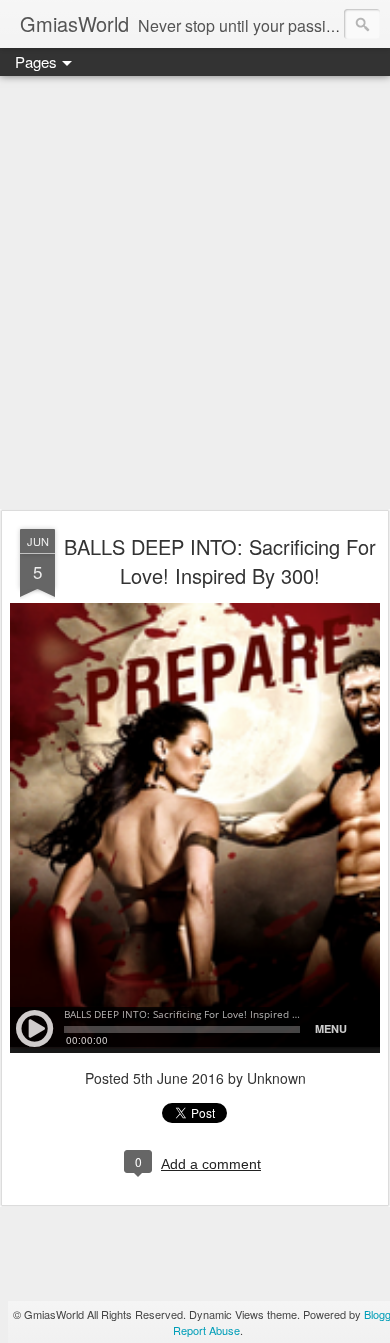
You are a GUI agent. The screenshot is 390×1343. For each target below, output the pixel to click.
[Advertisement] (195, 294)
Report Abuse (206, 1330)
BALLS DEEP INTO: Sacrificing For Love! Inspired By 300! (220, 561)
